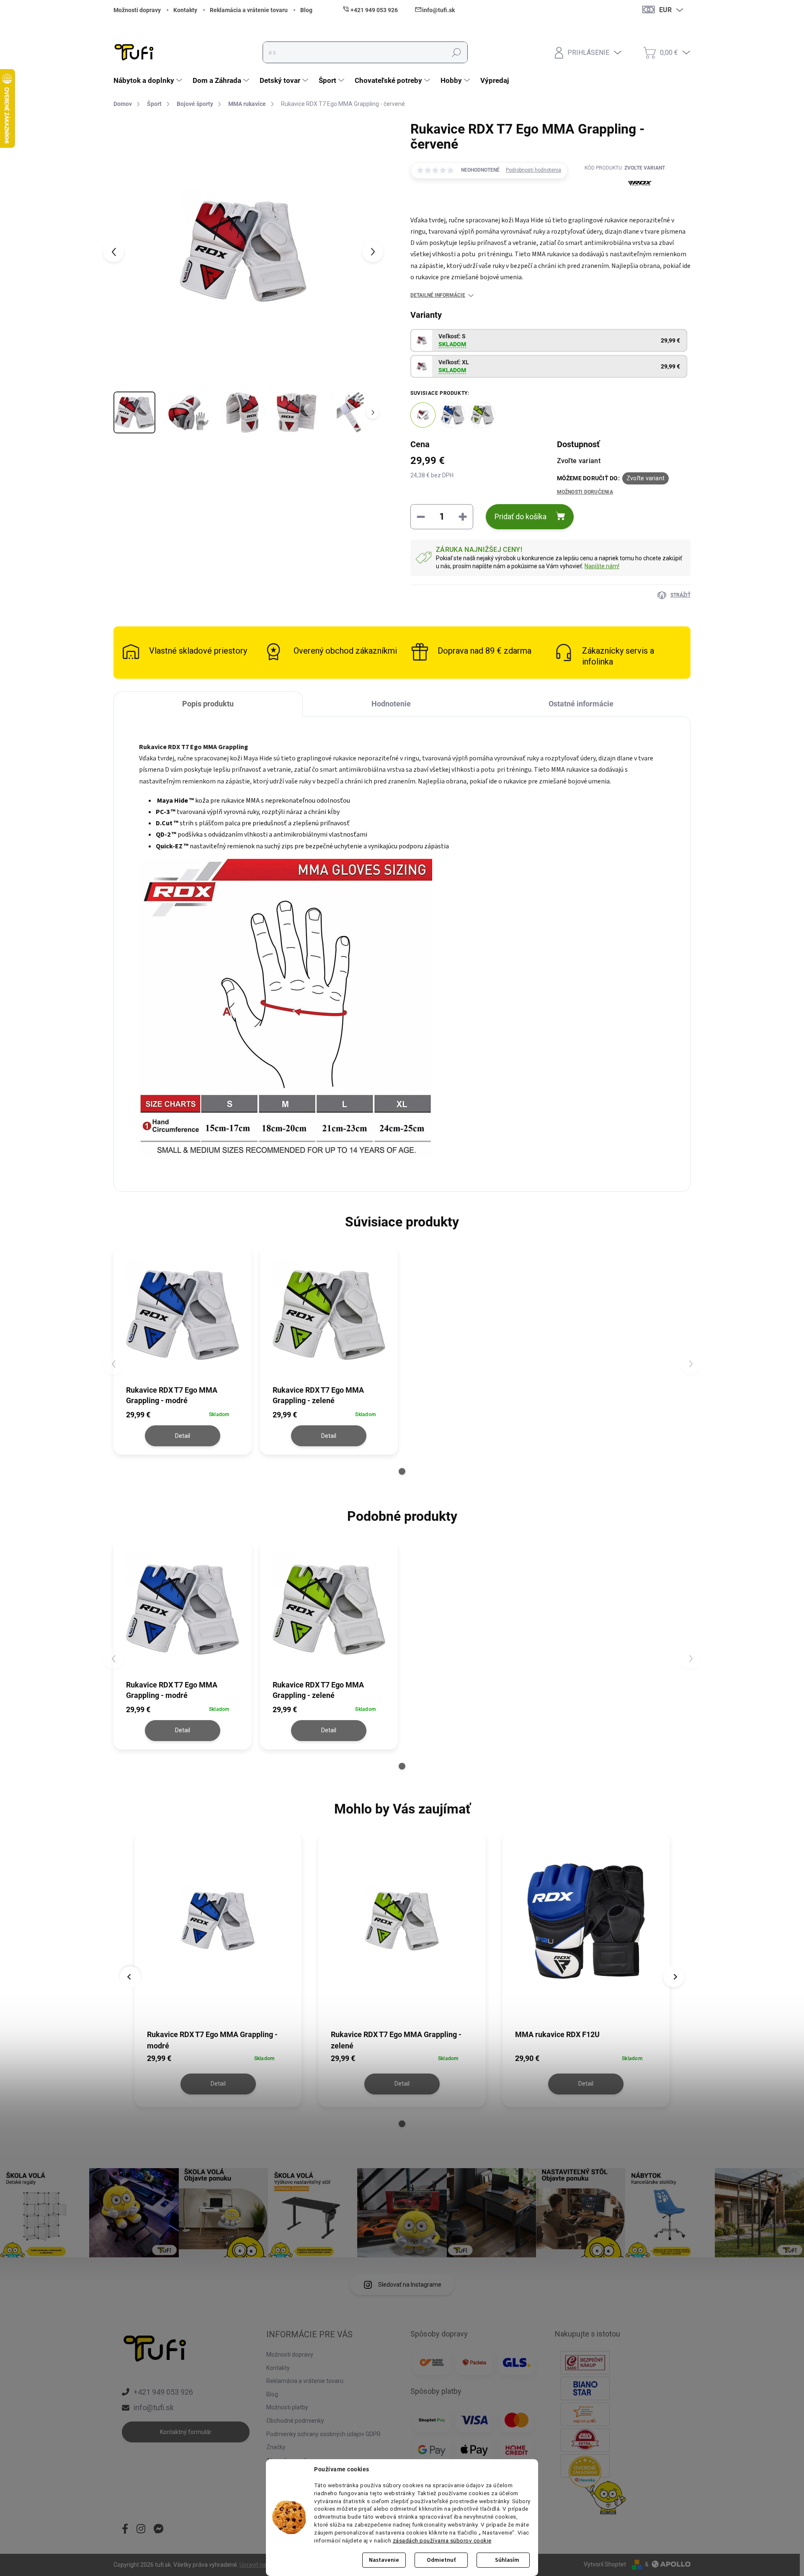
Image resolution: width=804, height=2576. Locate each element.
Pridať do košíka (521, 516)
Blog (306, 10)
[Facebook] (125, 2530)
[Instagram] (141, 2530)
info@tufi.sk (154, 2407)
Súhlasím (507, 2560)
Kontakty (185, 10)
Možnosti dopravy (137, 10)
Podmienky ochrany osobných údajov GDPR (323, 2434)
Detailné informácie (438, 295)
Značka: (625, 205)
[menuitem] (149, 80)
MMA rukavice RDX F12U (557, 2034)
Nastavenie (384, 2560)
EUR (665, 10)
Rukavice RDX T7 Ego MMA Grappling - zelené (396, 2040)
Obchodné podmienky (295, 2421)
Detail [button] (218, 2084)
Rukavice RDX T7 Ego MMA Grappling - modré (212, 2040)
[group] (218, 1971)
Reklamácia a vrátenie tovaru (249, 10)
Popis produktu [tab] (208, 704)
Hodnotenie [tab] (391, 704)
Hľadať (456, 52)
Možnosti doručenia (585, 492)
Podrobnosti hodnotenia (533, 170)
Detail (183, 1436)
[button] (402, 1471)
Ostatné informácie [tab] (581, 704)
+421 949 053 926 (163, 2392)
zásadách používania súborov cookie (442, 2540)
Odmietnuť (441, 2560)
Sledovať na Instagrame (410, 2285)
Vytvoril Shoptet (605, 2564)
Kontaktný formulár (186, 2432)
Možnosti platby (287, 2407)
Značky (276, 2447)
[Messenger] (159, 2530)
